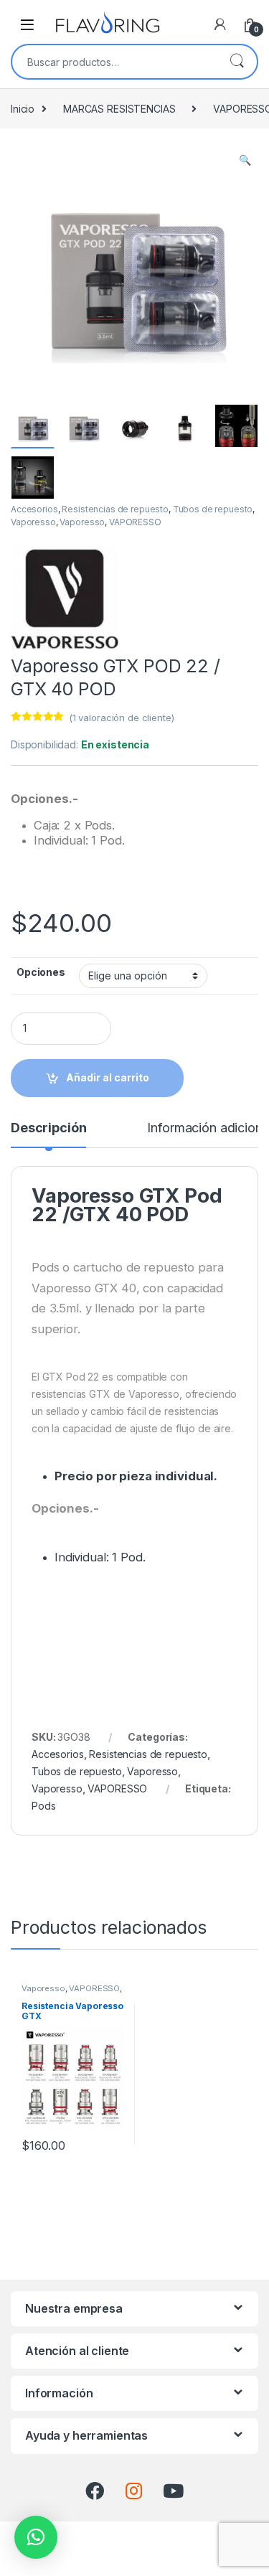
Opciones (41, 972)
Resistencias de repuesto (115, 509)
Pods (43, 1806)
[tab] (48, 1134)
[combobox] (114, 62)
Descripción (48, 1128)
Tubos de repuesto (213, 509)
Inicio (23, 109)
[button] (36, 2537)
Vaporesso (33, 522)
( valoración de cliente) (122, 718)
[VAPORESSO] (65, 601)
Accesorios (34, 509)
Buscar (237, 62)
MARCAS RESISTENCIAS (119, 109)
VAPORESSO (135, 522)
